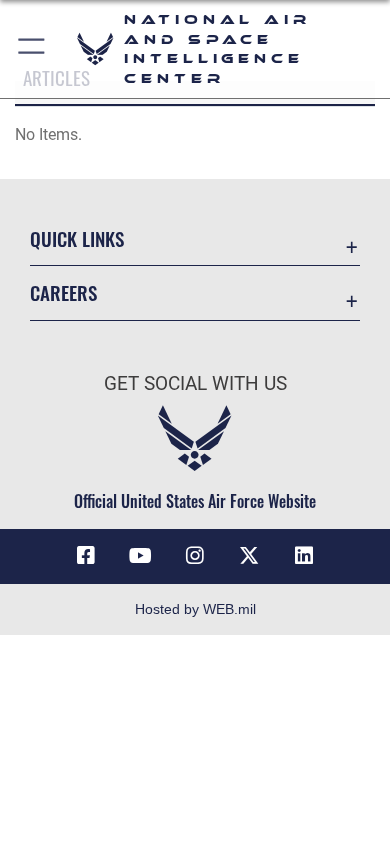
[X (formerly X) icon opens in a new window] (249, 556)
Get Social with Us (195, 383)
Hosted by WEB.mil (195, 609)
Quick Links (77, 238)
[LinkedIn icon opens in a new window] (304, 556)
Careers (63, 292)
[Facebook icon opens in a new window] (86, 556)
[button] (32, 49)
